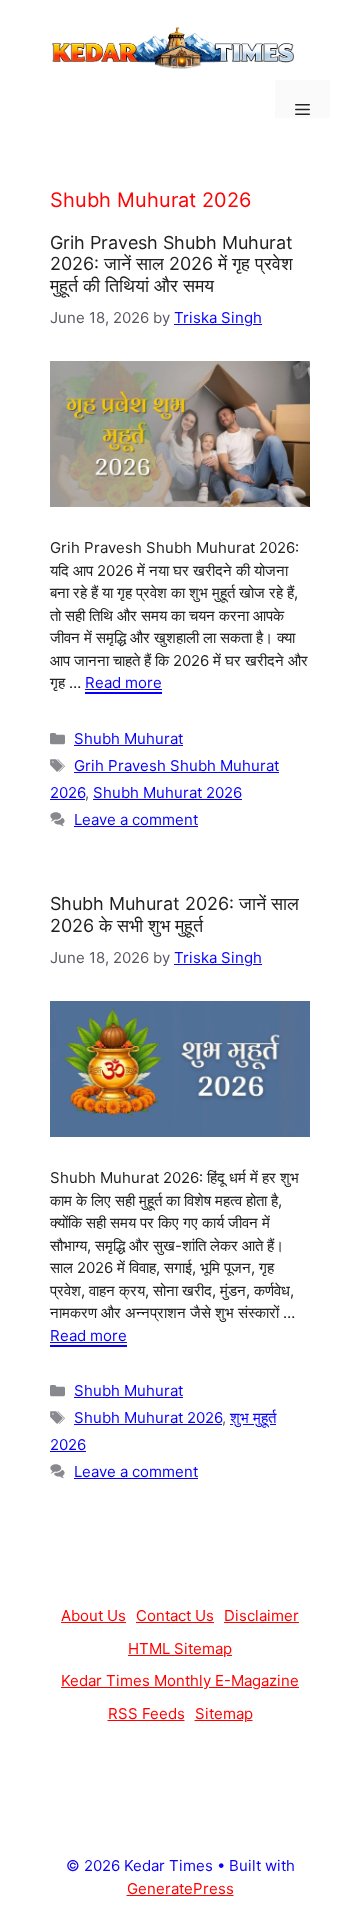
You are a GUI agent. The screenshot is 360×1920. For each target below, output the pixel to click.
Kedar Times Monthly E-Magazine (180, 1680)
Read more (123, 682)
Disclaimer (261, 1615)
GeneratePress (180, 1888)
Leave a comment (136, 819)
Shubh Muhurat (128, 738)
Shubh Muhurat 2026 (167, 792)
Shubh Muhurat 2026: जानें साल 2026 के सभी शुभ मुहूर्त (174, 914)
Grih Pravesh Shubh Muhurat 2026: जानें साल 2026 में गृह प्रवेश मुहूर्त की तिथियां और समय (171, 264)
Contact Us (175, 1615)
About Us (93, 1615)
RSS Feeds (146, 1713)
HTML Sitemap (180, 1648)
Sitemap (224, 1713)
